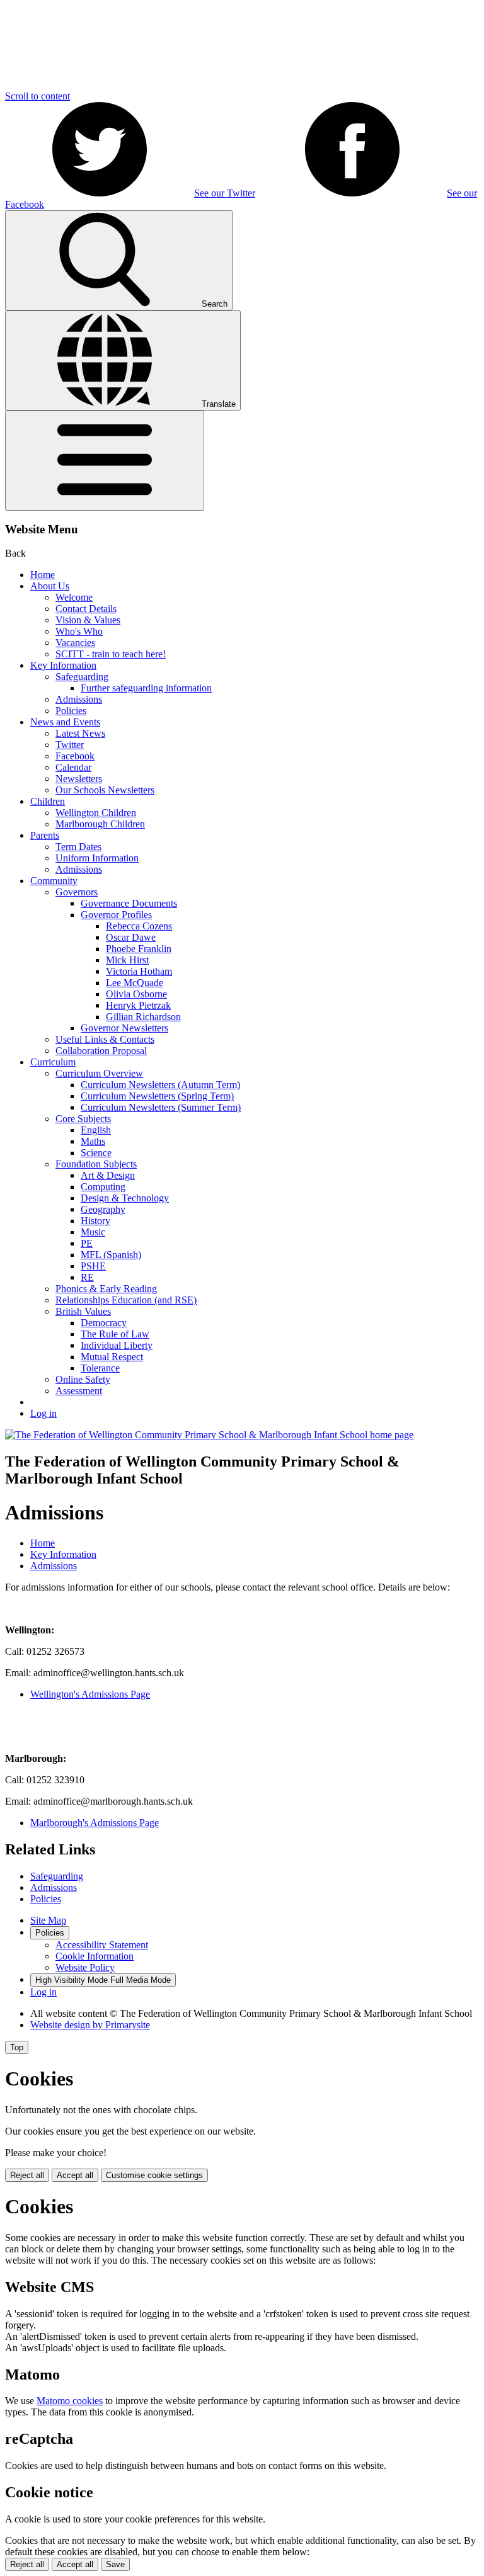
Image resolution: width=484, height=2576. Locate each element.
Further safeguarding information (146, 688)
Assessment (79, 1391)
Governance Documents (129, 903)
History (95, 1221)
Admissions (79, 699)
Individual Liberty (117, 1345)
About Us (50, 586)
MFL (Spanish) (111, 1255)
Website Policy (85, 1967)
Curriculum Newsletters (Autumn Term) (160, 1085)
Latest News (80, 733)
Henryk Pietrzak (138, 1005)
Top (17, 2047)
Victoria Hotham (139, 971)
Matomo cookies (70, 2401)
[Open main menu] (105, 461)
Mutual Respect (112, 1357)
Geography (103, 1209)
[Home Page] (209, 1435)
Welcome (74, 597)
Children (48, 801)
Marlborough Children (100, 824)
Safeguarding (82, 677)
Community (54, 881)
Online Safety (83, 1379)
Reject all (27, 2175)
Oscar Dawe (131, 937)
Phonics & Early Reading (106, 1289)
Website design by (90, 2025)
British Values (83, 1311)
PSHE (93, 1266)
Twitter (70, 745)
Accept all (75, 2175)
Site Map (48, 1920)
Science (96, 1153)
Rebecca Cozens (139, 926)
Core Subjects (83, 1119)
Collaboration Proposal (101, 1051)
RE (87, 1277)
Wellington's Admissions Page (90, 1694)
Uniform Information (97, 858)
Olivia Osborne (136, 994)
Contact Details (86, 609)
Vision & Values (88, 620)
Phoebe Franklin (139, 949)
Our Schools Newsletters (105, 790)
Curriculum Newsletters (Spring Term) (157, 1096)
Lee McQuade (135, 983)
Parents (45, 835)
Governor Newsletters (124, 1028)
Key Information (63, 665)
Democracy (104, 1323)
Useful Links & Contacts (105, 1039)
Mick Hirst (127, 960)
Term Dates (78, 847)
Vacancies (75, 643)
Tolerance (100, 1368)
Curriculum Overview (99, 1073)
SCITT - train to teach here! (111, 654)
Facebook (75, 756)
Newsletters (79, 779)
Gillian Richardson (143, 1017)
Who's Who (79, 631)
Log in (43, 1413)
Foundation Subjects (96, 1164)
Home (43, 575)
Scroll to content (37, 96)
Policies (71, 711)
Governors (77, 892)
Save (115, 2564)
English (96, 1130)
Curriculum (53, 1062)
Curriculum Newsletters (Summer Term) (161, 1107)
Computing (103, 1187)
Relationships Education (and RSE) (126, 1300)
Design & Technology (125, 1198)
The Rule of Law (115, 1334)
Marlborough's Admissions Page (95, 1823)
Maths (93, 1141)
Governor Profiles (116, 915)
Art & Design (108, 1175)
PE (87, 1243)
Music (93, 1232)
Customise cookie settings (154, 2175)
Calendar (73, 767)
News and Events (65, 722)
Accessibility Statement (102, 1945)
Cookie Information (95, 1956)
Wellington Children (96, 813)
